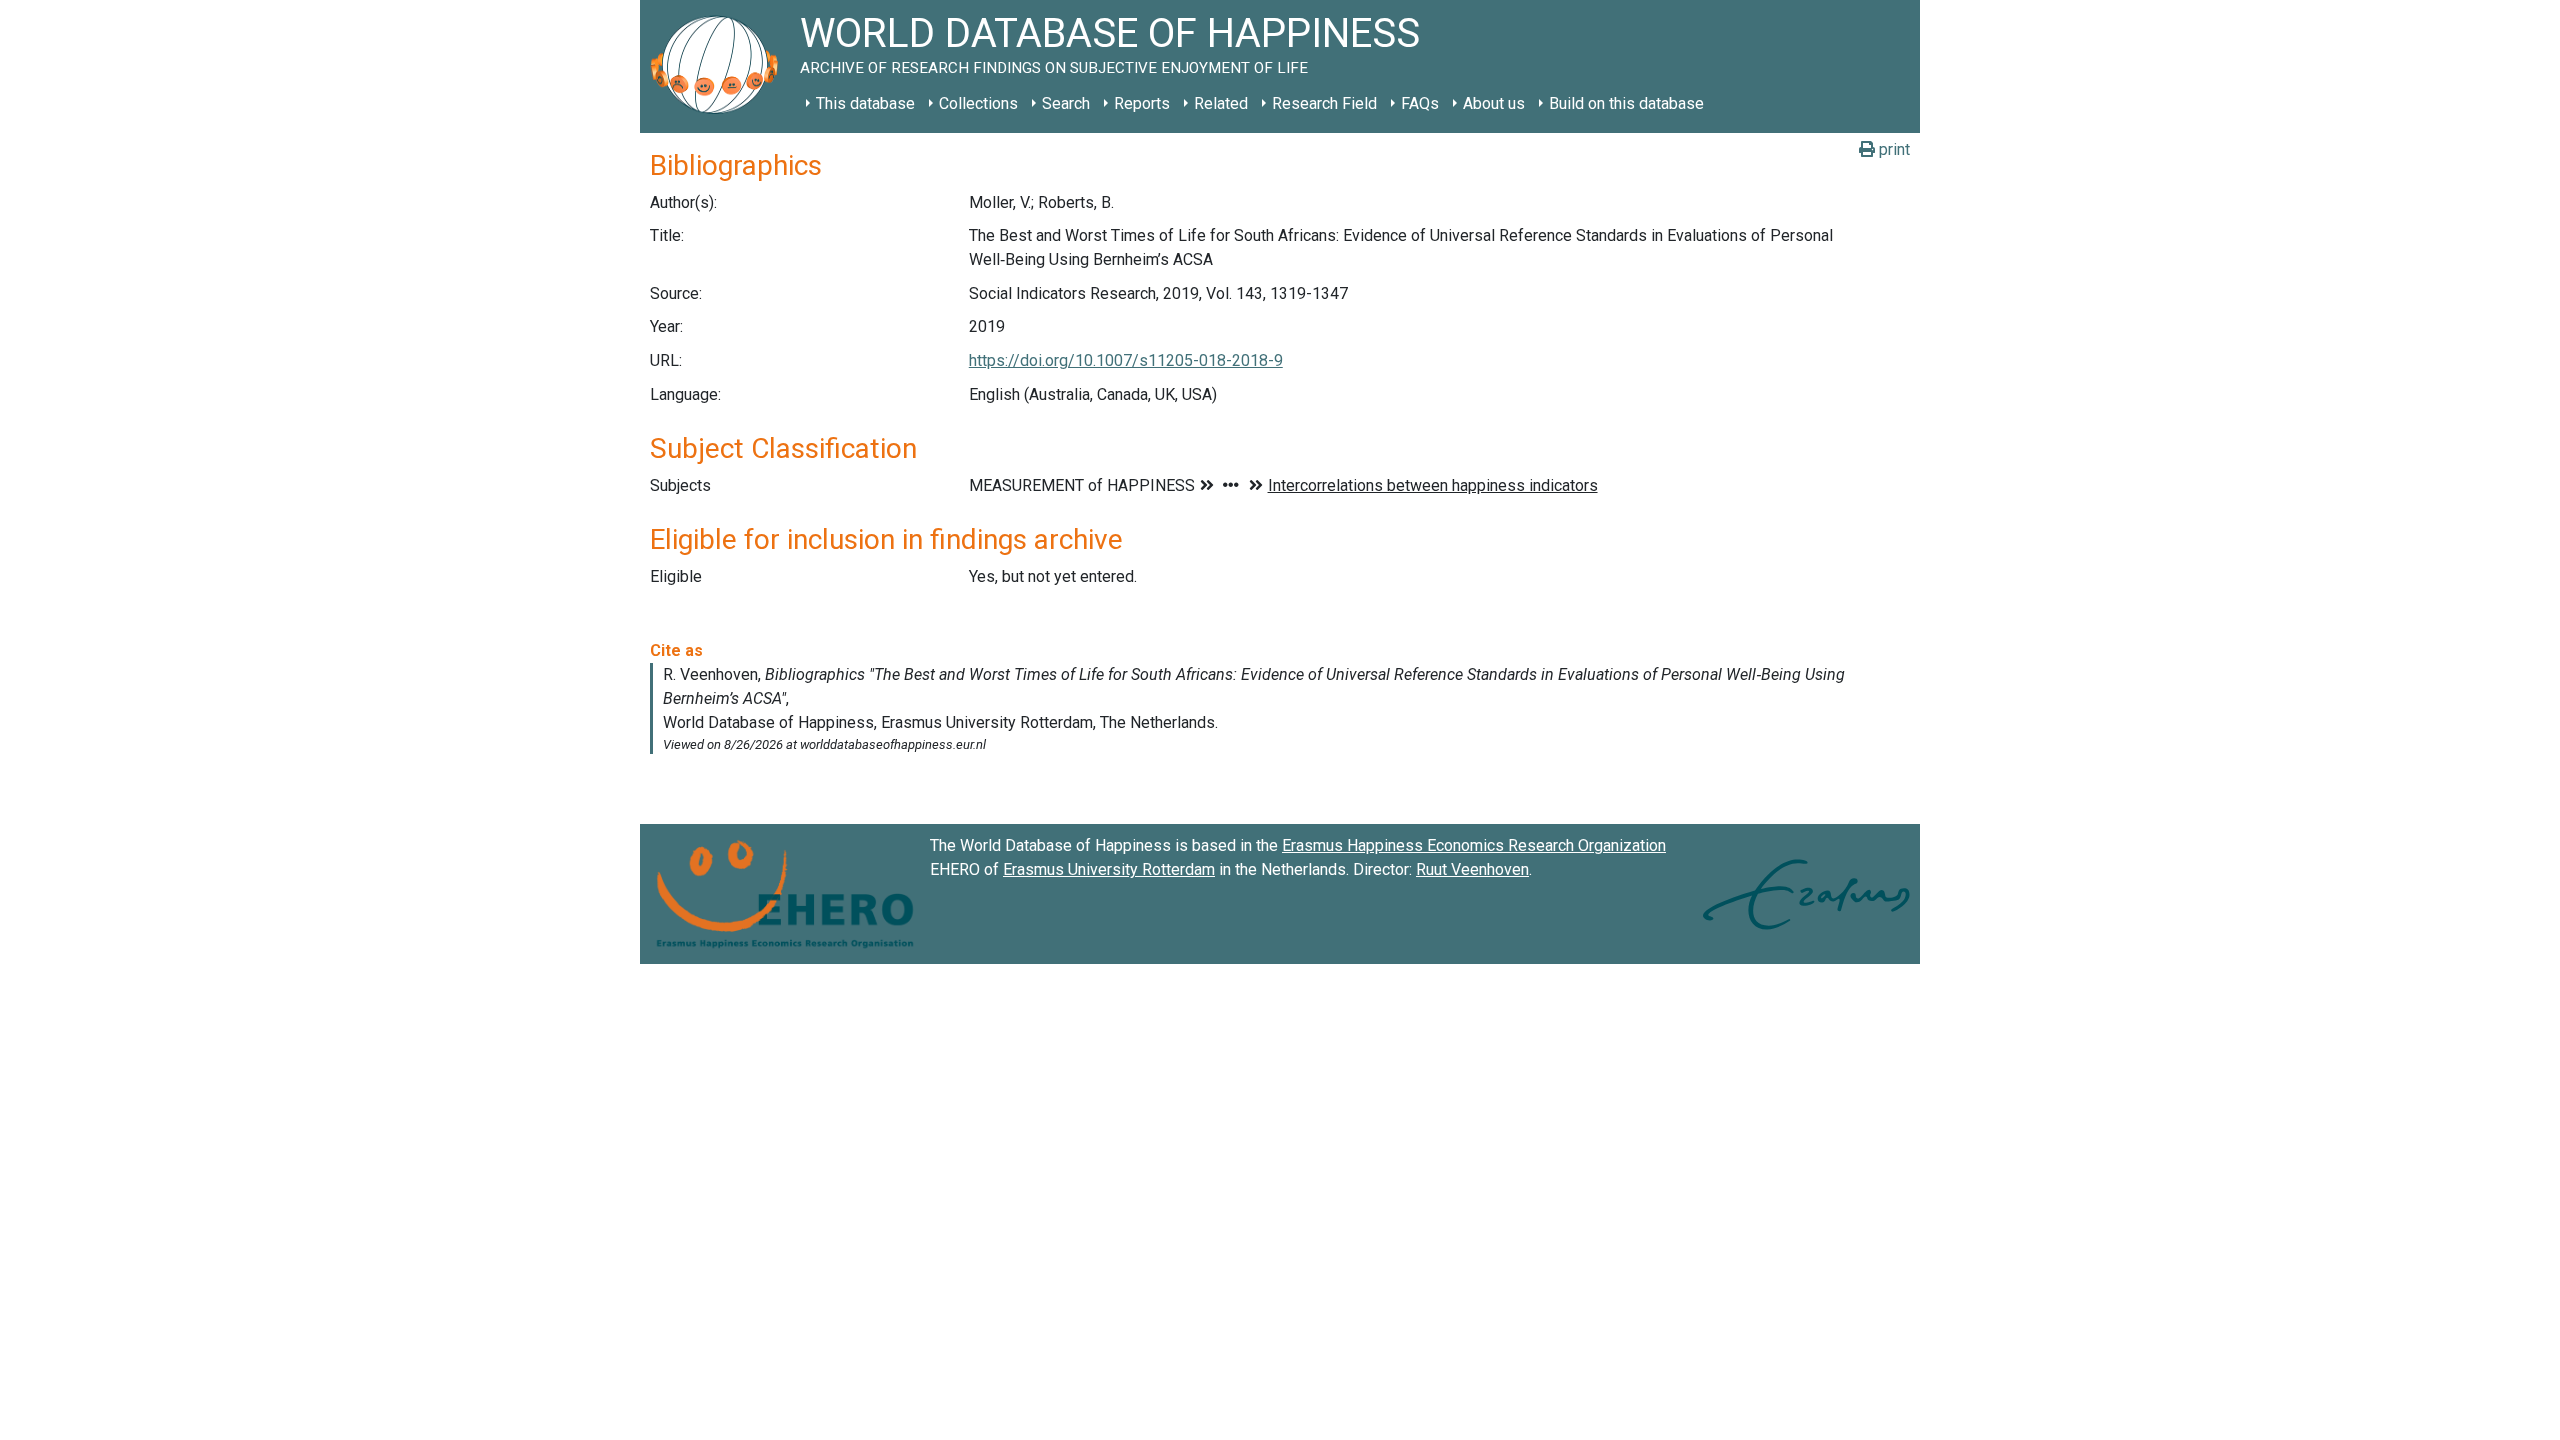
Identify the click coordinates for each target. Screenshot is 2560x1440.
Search (1066, 103)
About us (1494, 103)
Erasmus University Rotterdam (1109, 869)
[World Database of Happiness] (720, 66)
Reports (1142, 103)
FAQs (1420, 103)
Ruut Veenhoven (1472, 869)
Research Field (1324, 103)
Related (1221, 103)
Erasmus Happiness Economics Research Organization (1474, 845)
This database (865, 103)
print (1892, 149)
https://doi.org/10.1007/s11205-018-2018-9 (1126, 360)
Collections (978, 103)
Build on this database (1626, 103)
